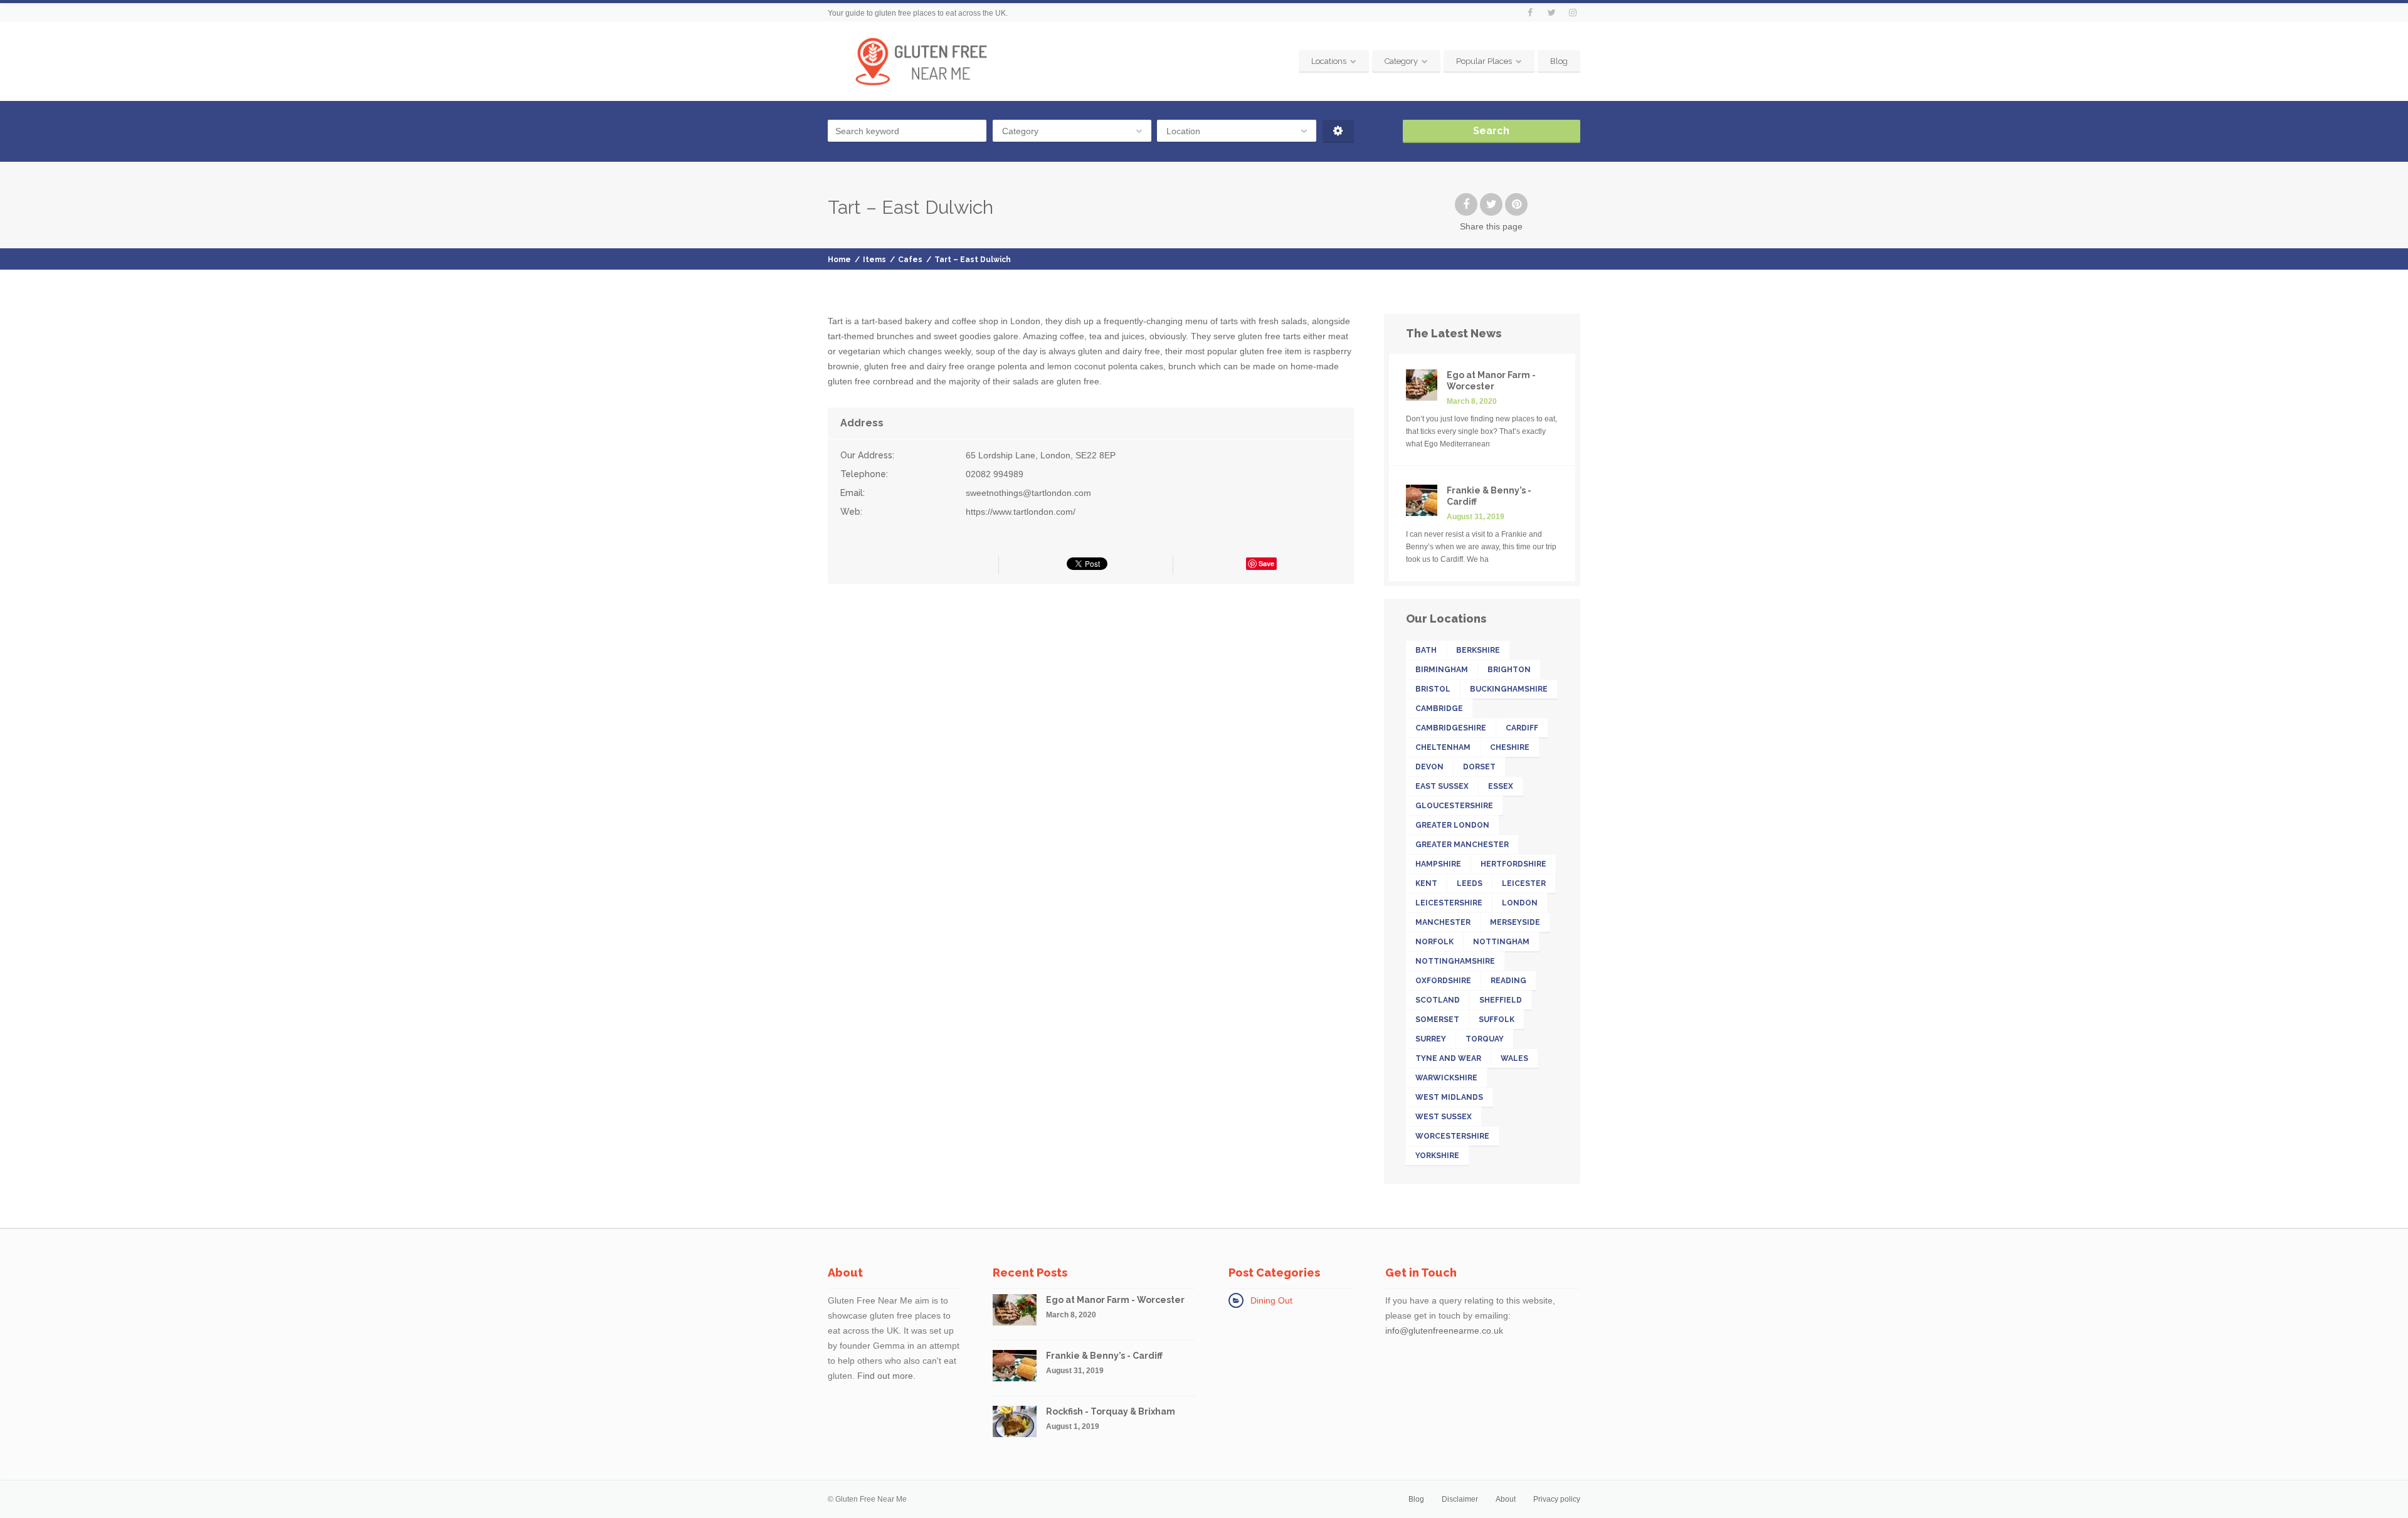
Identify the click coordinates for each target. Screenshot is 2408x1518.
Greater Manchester (1462, 845)
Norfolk (1434, 942)
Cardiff (1522, 728)
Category (1401, 61)
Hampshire (1438, 864)
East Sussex (1442, 786)
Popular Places (1484, 61)
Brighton (1509, 670)
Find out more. (886, 1376)
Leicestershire (1449, 903)
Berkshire (1478, 650)
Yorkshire (1437, 1156)
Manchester (1443, 922)
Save (1266, 563)
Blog (1559, 61)
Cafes (910, 260)
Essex (1501, 786)
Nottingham (1501, 942)
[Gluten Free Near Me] (921, 61)
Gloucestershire (1454, 806)
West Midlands (1449, 1097)
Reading (1508, 981)
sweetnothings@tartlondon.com (1028, 493)
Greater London (1452, 825)
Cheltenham (1443, 747)
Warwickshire (1446, 1078)
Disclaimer (1460, 1499)
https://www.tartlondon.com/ (1021, 512)
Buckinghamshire (1509, 689)
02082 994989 (995, 474)
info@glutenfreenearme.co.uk (1444, 1331)
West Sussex (1444, 1117)
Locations (1329, 61)
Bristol (1433, 689)
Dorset (1479, 767)
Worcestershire (1452, 1136)
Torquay (1485, 1039)
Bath (1426, 650)
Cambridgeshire (1451, 728)
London (1520, 903)
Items (874, 260)
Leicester (1524, 883)
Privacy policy (1557, 1499)
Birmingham (1442, 670)
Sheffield (1501, 1000)
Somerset (1437, 1020)
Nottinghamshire (1455, 961)
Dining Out (1271, 1300)
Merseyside (1515, 922)
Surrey (1431, 1039)
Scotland (1438, 1000)
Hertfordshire (1513, 864)
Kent (1426, 883)
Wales (1514, 1058)
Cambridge (1439, 709)
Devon (1429, 767)
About (1506, 1499)
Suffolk (1497, 1020)
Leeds (1470, 883)
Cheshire (1510, 747)
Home (839, 260)
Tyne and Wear (1448, 1058)
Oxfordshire (1443, 981)
